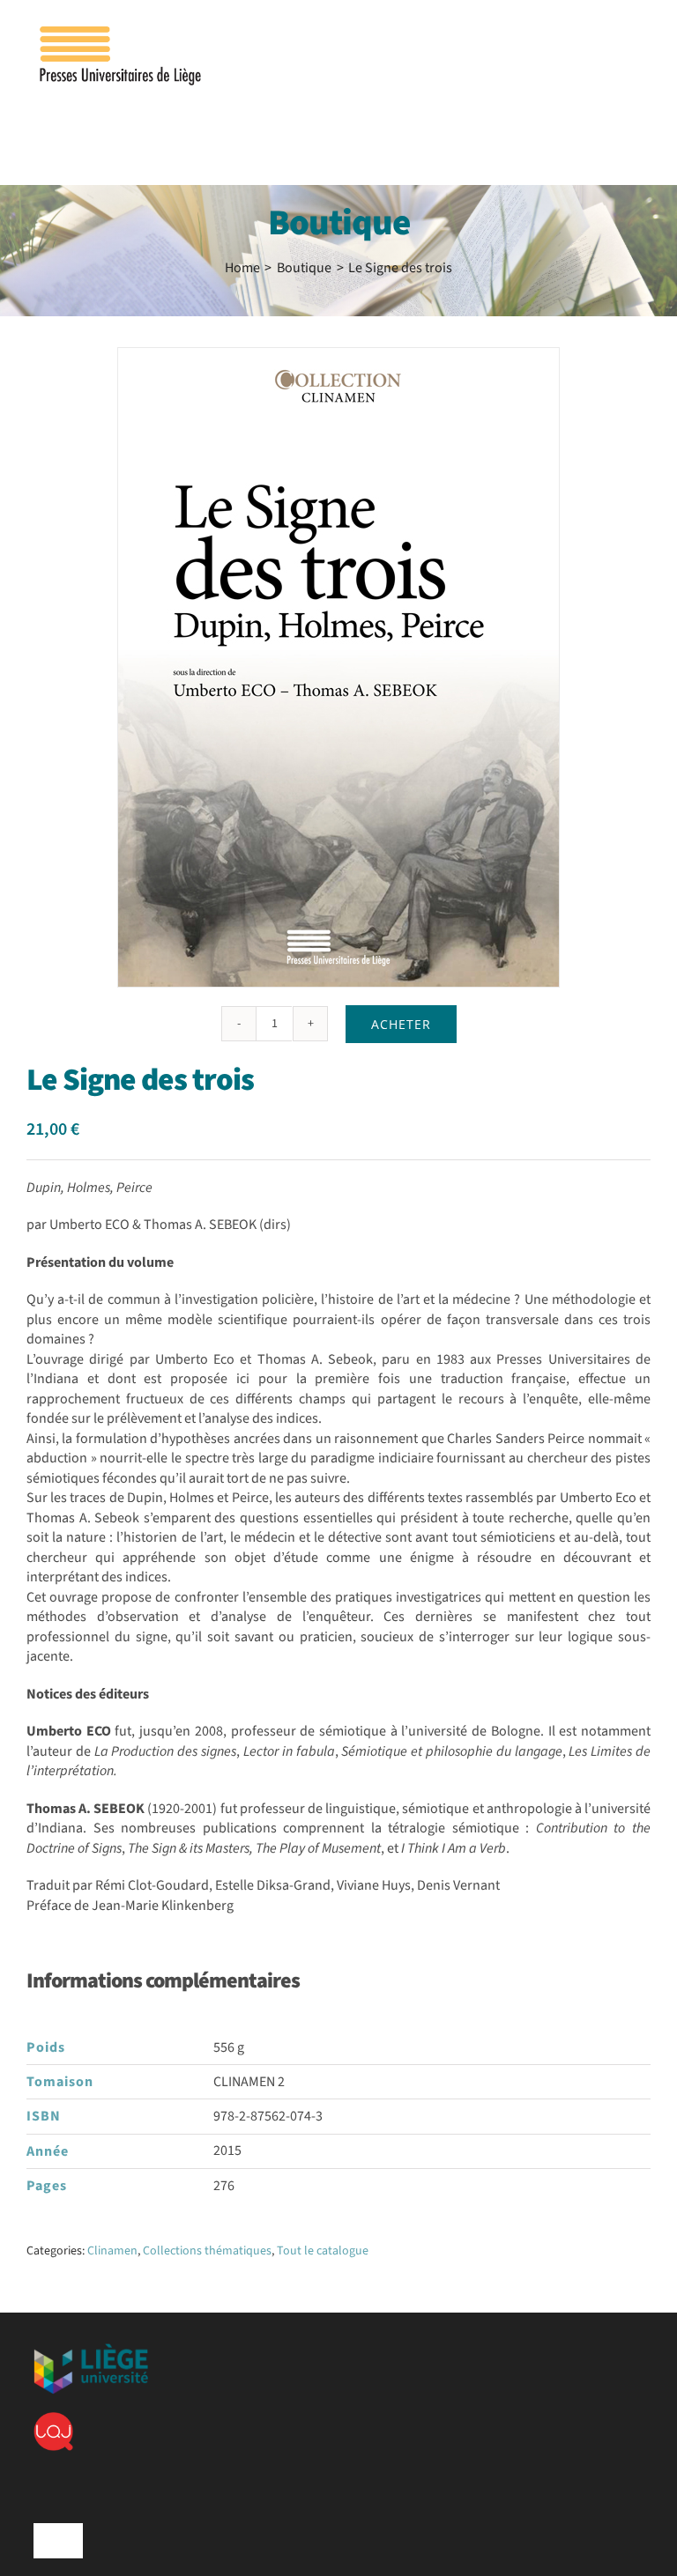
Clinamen (112, 2251)
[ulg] (91, 2350)
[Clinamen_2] (338, 667)
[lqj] (53, 2419)
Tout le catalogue (323, 2251)
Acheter (401, 1024)
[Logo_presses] (122, 33)
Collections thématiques (207, 2251)
